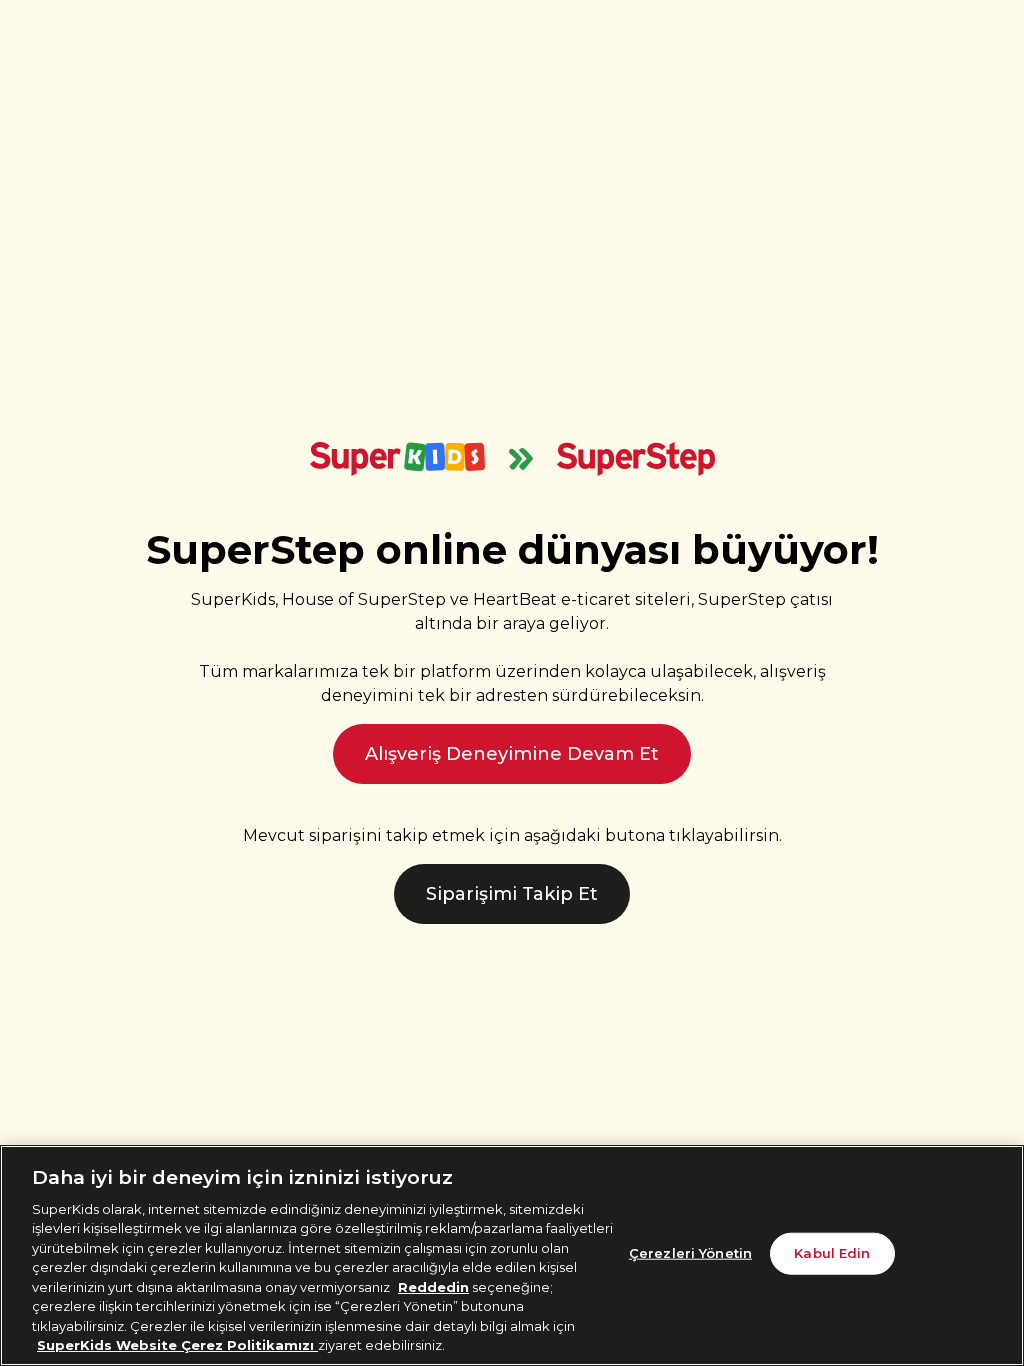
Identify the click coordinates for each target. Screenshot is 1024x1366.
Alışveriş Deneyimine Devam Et (512, 754)
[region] (512, 1255)
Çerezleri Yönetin (690, 1253)
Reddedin (433, 1287)
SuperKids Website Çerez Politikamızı (177, 1345)
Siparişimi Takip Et (512, 894)
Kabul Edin (832, 1253)
